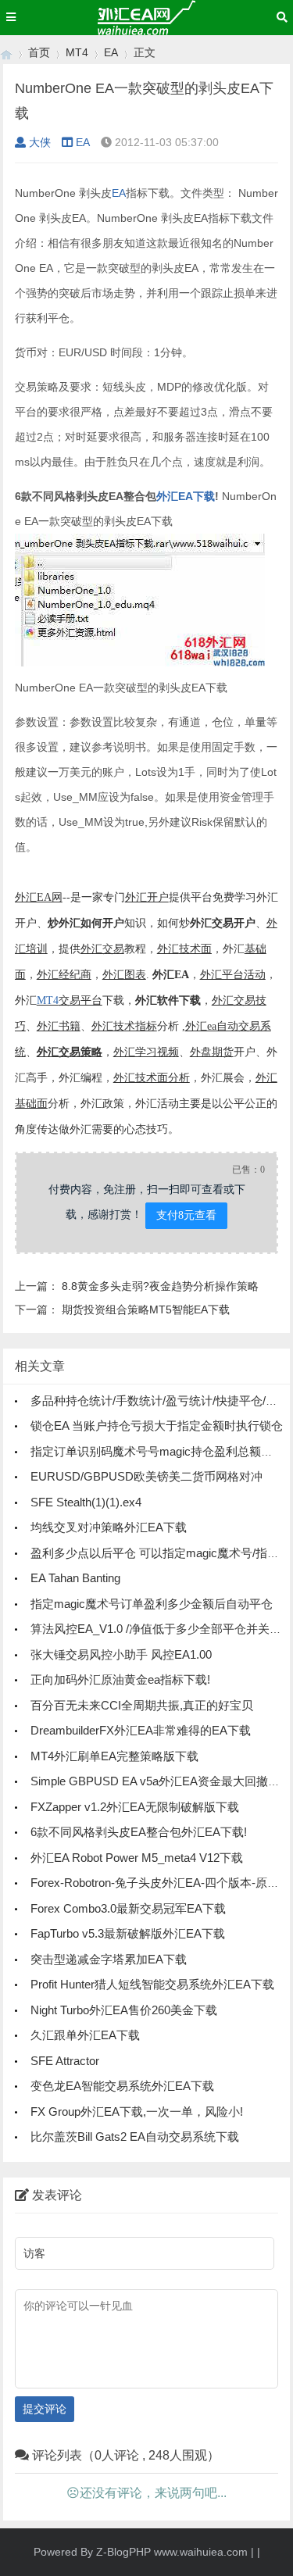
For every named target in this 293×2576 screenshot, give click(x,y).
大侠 (40, 142)
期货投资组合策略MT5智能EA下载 (146, 1309)
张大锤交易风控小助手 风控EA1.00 (121, 1654)
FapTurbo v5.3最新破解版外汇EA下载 (128, 1933)
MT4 (77, 52)
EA (111, 52)
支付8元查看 (186, 1215)
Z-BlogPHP (123, 2552)
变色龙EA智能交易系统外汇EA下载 (122, 2086)
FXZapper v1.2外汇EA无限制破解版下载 (135, 1807)
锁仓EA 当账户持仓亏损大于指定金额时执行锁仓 (157, 1426)
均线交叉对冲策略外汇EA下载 (109, 1527)
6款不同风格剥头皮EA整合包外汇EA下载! (139, 1832)
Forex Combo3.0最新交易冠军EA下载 (128, 1908)
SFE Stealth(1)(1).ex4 (86, 1502)
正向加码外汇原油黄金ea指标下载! (120, 1679)
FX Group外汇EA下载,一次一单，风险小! (137, 2112)
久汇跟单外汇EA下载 (85, 2035)
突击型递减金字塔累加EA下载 (109, 1959)
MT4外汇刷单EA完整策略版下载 (114, 1756)
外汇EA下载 (186, 496)
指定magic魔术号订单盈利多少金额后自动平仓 (152, 1604)
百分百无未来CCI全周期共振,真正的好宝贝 (142, 1705)
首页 (39, 52)
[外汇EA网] (6, 53)
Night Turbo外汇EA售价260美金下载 (124, 2010)
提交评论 (45, 2409)
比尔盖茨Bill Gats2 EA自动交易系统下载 (135, 2137)
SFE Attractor (65, 2061)
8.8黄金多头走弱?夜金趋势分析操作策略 (160, 1286)
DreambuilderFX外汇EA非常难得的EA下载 (141, 1730)
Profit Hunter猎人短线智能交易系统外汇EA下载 (152, 1984)
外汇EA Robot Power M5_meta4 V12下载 (137, 1858)
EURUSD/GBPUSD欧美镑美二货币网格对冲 (146, 1476)
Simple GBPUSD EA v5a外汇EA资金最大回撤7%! (159, 1781)
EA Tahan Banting (75, 1578)
